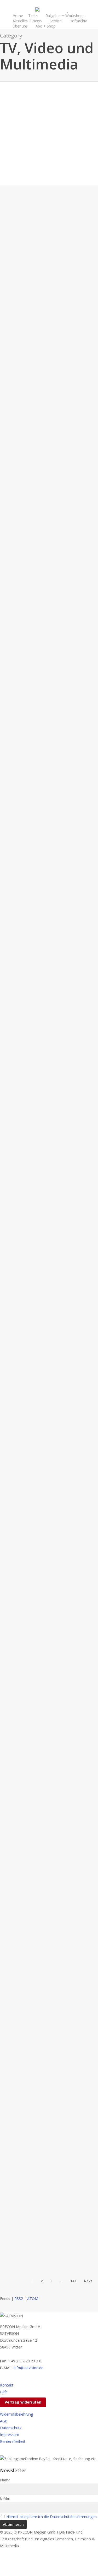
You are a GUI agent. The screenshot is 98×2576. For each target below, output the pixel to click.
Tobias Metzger (46, 2454)
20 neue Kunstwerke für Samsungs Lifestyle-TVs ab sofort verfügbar (60, 2262)
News (63, 2173)
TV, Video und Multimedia (49, 866)
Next (88, 2281)
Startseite (67, 367)
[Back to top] (49, 2573)
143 (73, 2281)
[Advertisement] (49, 134)
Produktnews (70, 1032)
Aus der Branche (72, 696)
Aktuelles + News (40, 367)
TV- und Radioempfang (67, 1044)
